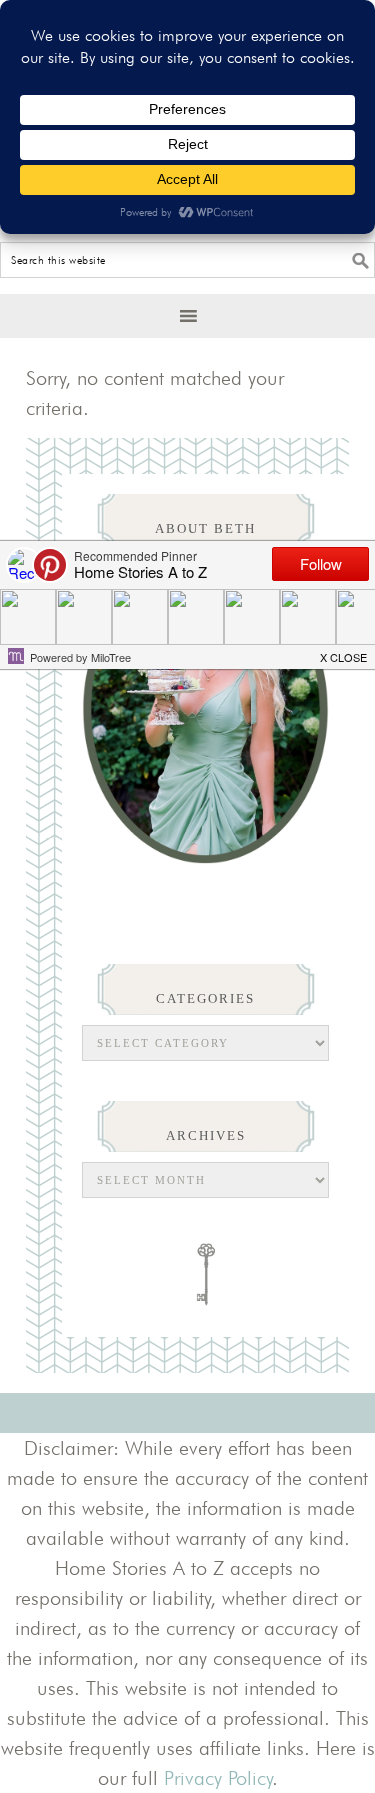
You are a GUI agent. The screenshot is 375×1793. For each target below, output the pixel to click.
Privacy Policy (218, 1778)
